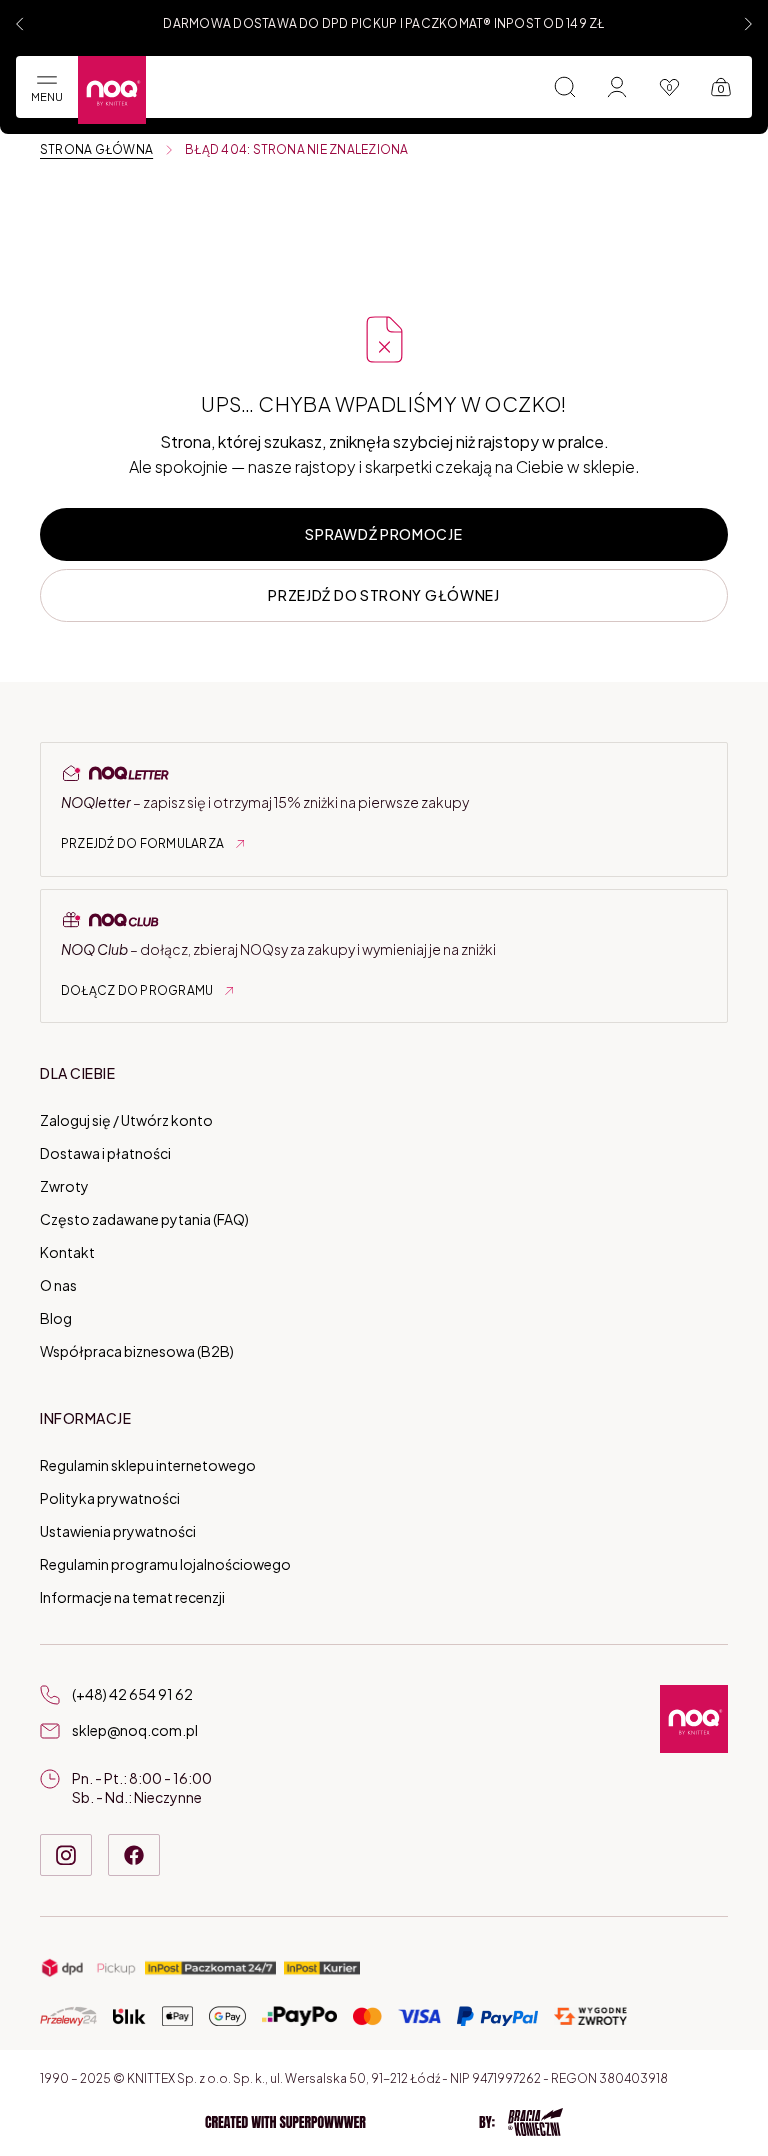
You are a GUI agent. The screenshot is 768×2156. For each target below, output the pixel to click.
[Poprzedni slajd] (20, 24)
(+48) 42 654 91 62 (132, 1694)
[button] (384, 2122)
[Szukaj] (565, 87)
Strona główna (96, 150)
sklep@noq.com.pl (135, 1730)
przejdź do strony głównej (384, 595)
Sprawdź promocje (383, 534)
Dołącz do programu (137, 990)
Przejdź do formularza (142, 843)
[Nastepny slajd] (748, 24)
